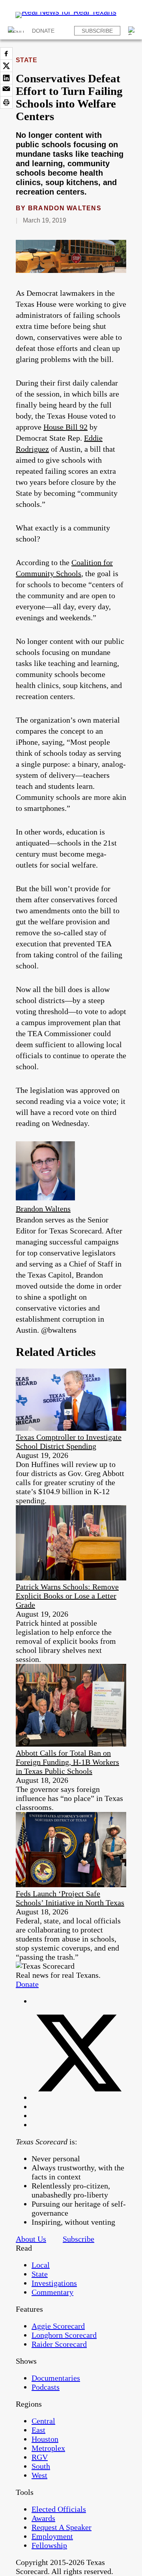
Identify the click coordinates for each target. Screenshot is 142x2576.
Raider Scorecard (59, 2344)
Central (43, 2421)
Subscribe (97, 31)
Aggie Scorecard (58, 2326)
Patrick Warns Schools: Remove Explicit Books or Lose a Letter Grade (67, 1596)
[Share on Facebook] (6, 54)
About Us (31, 2239)
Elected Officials (59, 2509)
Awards (43, 2518)
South (41, 2466)
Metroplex (48, 2448)
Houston (45, 2439)
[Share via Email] (6, 90)
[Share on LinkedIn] (6, 78)
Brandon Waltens (65, 208)
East (38, 2430)
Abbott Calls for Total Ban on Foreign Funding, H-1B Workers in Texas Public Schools (67, 1762)
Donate (43, 31)
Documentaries (56, 2378)
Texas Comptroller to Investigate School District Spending (69, 1442)
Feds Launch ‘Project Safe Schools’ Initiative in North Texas (70, 1898)
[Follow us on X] (79, 2098)
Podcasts (46, 2387)
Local (41, 2265)
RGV (40, 2457)
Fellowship (49, 2545)
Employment (52, 2536)
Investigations (54, 2283)
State (26, 60)
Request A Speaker (62, 2527)
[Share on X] (6, 66)
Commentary (52, 2292)
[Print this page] (6, 102)
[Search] (133, 31)
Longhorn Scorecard (64, 2335)
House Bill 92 (65, 427)
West (39, 2475)
